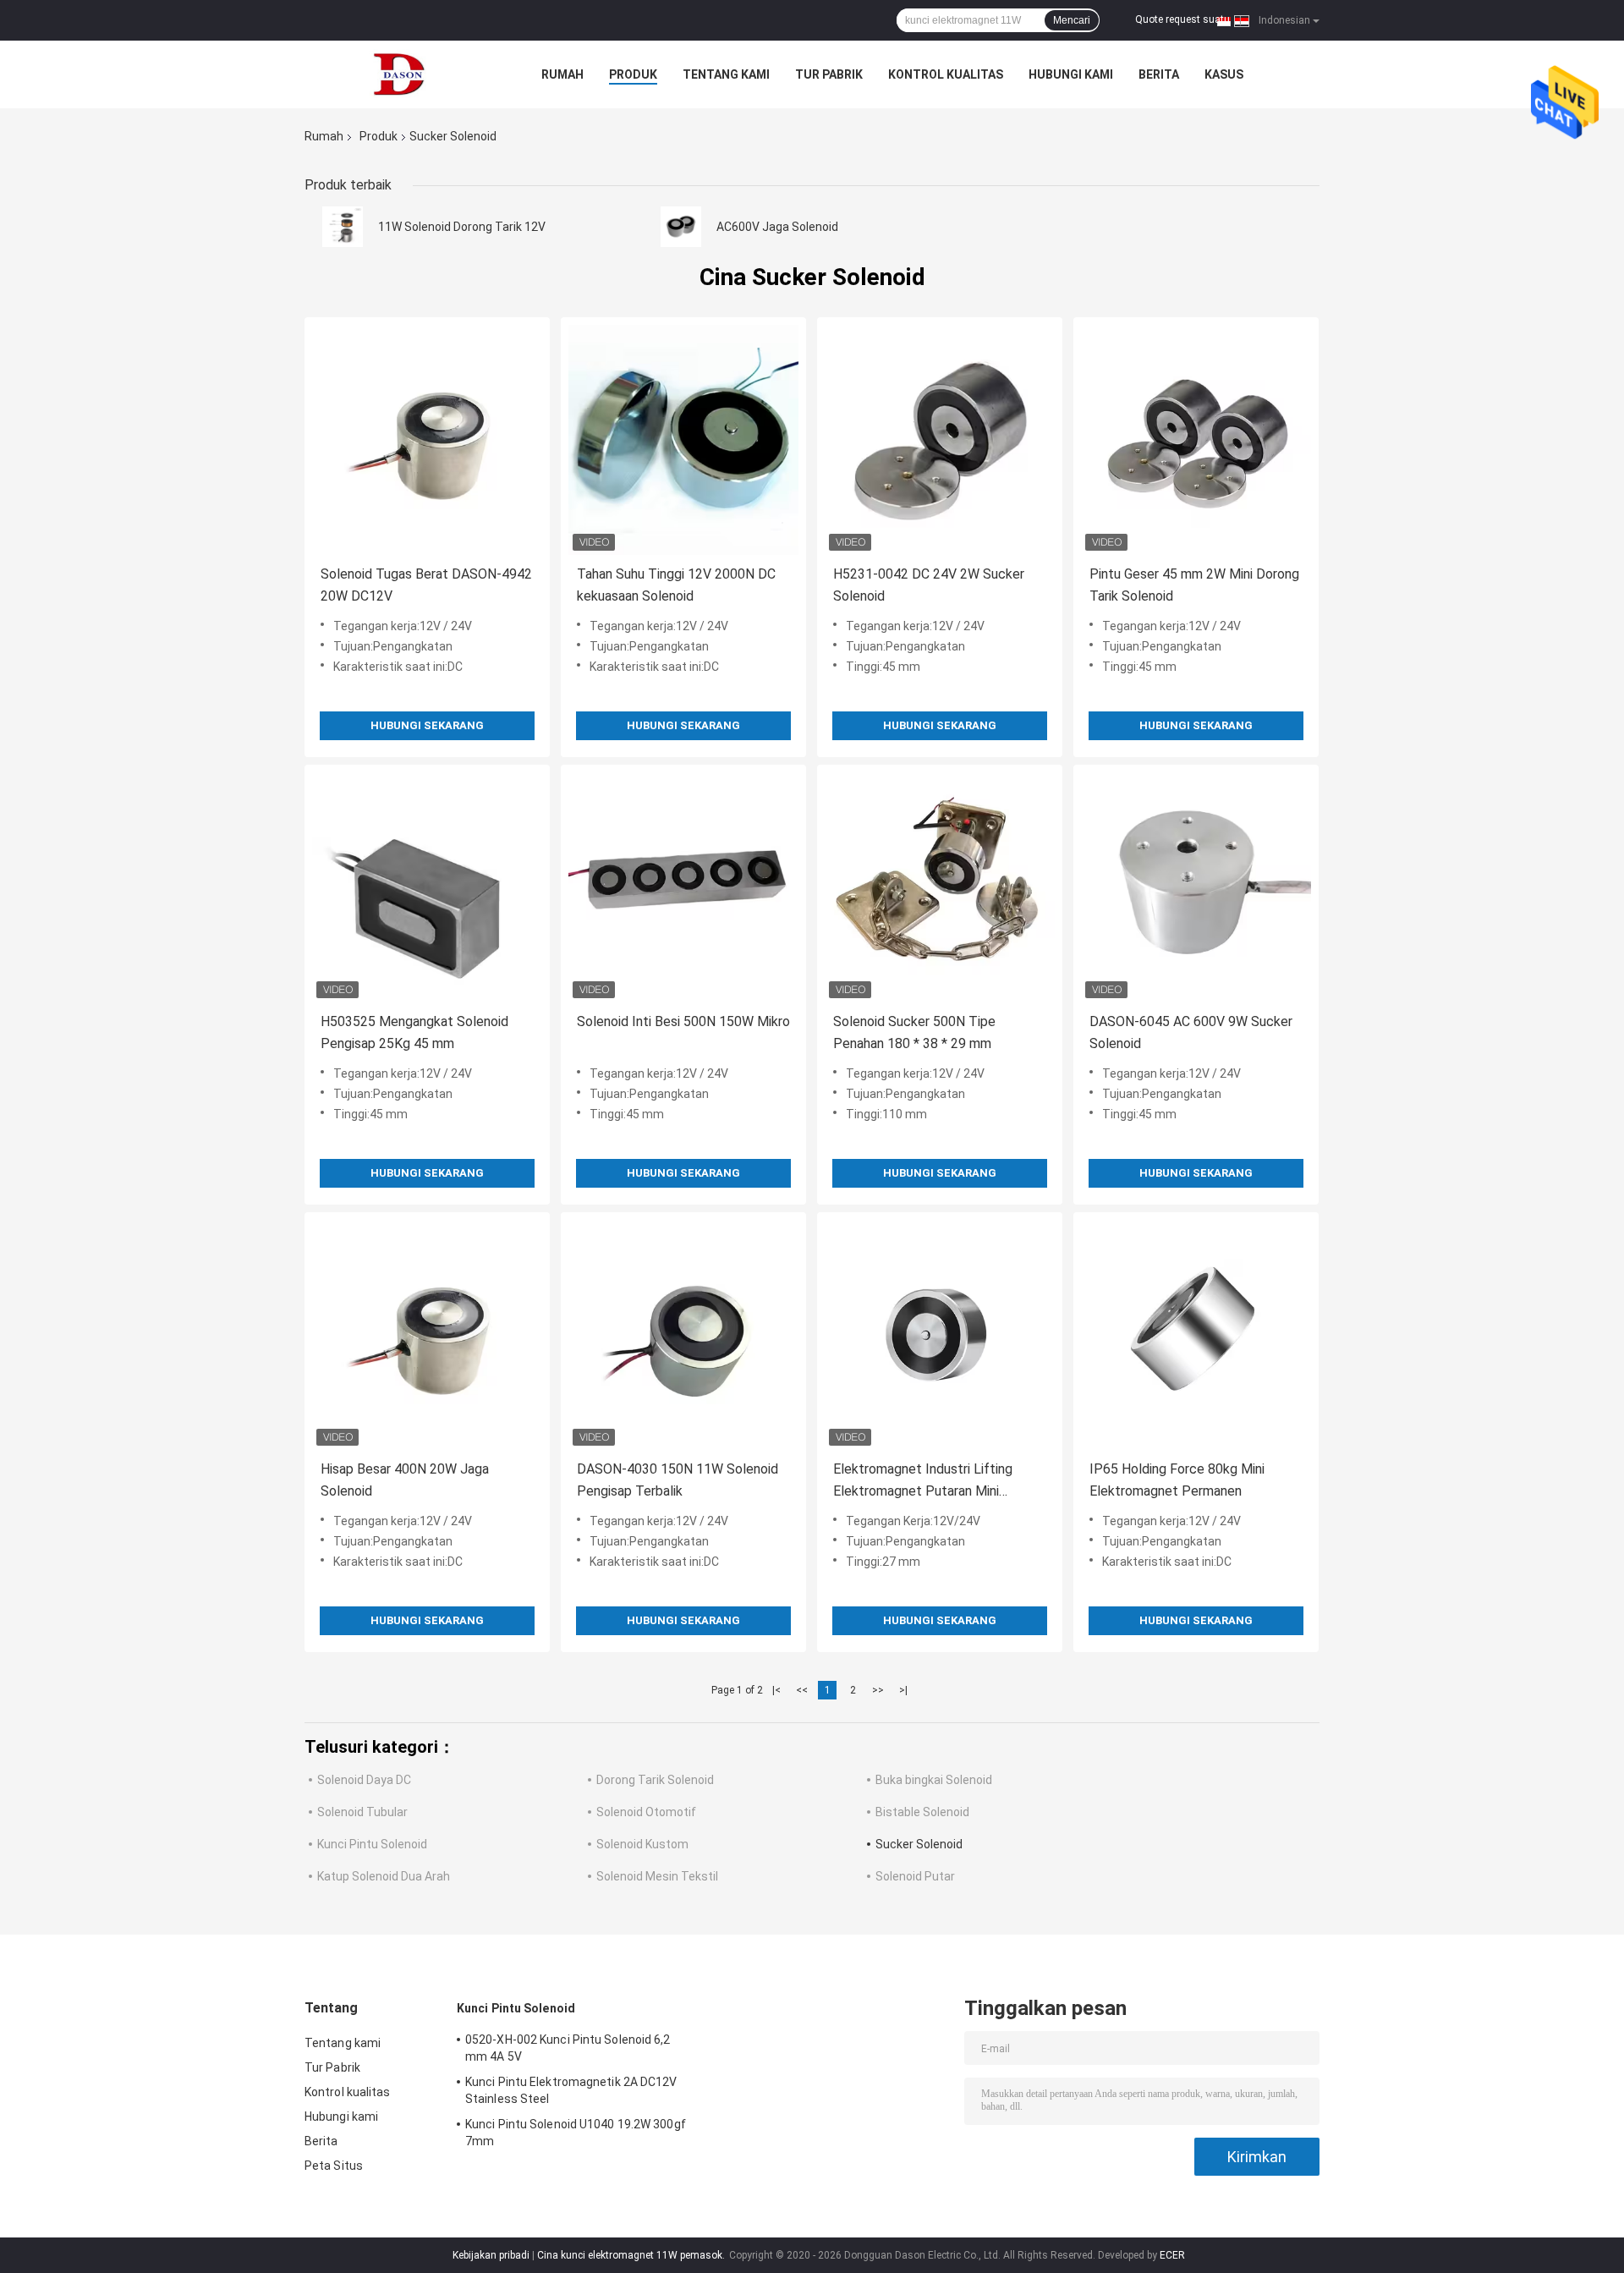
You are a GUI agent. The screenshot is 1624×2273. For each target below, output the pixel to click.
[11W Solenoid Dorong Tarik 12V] (343, 227)
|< (776, 1690)
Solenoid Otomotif (646, 1812)
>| (903, 1690)
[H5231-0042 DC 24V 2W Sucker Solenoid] (940, 440)
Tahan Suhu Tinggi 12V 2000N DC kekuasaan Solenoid (676, 585)
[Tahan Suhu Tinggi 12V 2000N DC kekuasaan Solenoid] (683, 440)
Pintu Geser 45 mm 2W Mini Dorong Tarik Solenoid (1194, 585)
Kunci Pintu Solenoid (372, 1844)
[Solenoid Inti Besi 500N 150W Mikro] (683, 887)
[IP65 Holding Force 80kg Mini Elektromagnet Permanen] (1196, 1335)
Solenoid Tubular (362, 1812)
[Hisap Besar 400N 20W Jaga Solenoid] (427, 1335)
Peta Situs (334, 2166)
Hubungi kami (1071, 74)
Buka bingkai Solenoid (934, 1780)
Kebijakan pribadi (491, 2255)
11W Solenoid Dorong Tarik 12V (462, 227)
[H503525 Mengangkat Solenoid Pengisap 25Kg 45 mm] (427, 887)
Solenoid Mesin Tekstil (657, 1876)
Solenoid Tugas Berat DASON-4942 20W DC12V (426, 585)
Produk (633, 74)
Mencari (1072, 20)
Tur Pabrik (829, 74)
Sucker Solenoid (919, 1844)
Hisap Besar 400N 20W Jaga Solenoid (405, 1480)
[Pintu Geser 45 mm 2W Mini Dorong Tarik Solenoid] (1196, 440)
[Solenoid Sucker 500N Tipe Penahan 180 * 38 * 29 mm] (940, 887)
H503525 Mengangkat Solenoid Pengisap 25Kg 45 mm (414, 1032)
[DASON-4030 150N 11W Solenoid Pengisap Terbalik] (683, 1335)
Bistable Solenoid (922, 1812)
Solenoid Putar (915, 1876)
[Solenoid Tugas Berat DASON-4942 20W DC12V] (427, 440)
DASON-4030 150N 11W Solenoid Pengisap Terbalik (678, 1480)
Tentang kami (726, 74)
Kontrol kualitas (946, 74)
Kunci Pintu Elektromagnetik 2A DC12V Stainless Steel (571, 2090)
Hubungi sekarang (427, 725)
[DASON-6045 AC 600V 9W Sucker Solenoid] (1196, 887)
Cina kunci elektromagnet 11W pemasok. (632, 2255)
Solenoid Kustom (642, 1844)
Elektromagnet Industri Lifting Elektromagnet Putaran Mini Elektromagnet (923, 1482)
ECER (1172, 2255)
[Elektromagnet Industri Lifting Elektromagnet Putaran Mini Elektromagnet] (940, 1335)
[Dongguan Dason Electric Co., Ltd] (398, 74)
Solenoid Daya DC (364, 1780)
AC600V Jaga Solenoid (777, 227)
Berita (1159, 74)
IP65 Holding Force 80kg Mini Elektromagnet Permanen (1177, 1480)
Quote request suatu (1182, 19)
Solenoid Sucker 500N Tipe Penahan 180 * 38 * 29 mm (914, 1032)
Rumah (562, 74)
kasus (1224, 74)
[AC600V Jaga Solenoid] (681, 227)
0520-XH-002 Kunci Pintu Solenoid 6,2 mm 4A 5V (568, 2048)
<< (802, 1690)
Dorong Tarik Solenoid (655, 1780)
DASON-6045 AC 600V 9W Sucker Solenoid (1191, 1032)
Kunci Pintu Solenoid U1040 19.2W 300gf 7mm (576, 2133)
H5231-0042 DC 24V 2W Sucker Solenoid (929, 585)
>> (878, 1690)
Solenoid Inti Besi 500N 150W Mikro (683, 1021)
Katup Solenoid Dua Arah (384, 1876)
